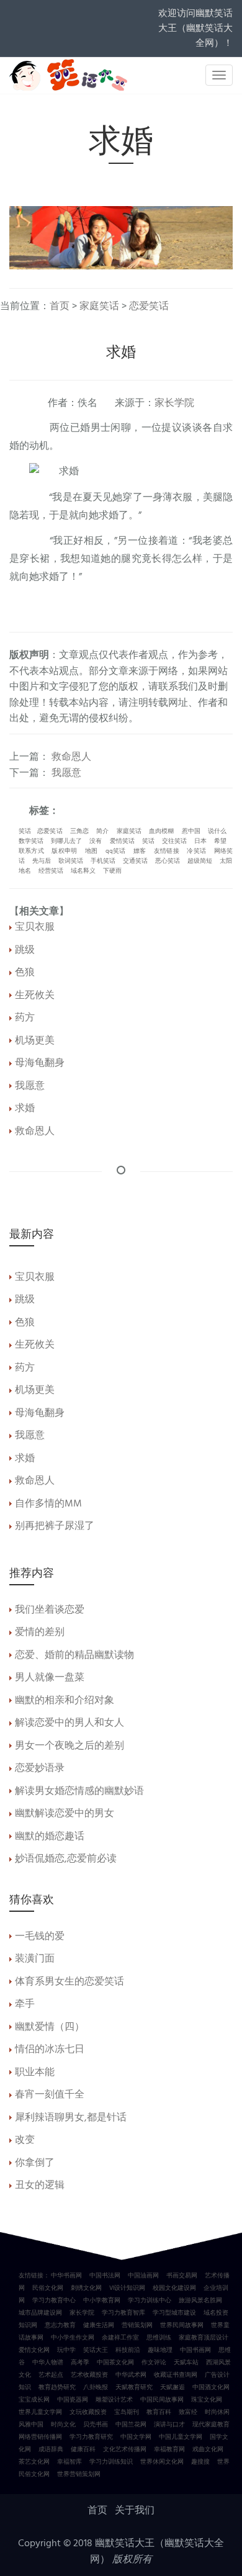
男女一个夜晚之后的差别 (69, 1746)
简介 (102, 831)
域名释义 (83, 871)
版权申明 (64, 851)
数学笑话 (31, 841)
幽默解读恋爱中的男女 (65, 1814)
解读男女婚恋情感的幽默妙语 (79, 1791)
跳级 (25, 950)
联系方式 (31, 851)
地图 (91, 851)
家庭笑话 (99, 307)
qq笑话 (116, 851)
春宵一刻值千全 (50, 2095)
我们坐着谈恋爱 (50, 1610)
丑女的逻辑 (40, 2186)
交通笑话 (135, 861)
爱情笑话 (122, 841)
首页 (60, 307)
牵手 (25, 2004)
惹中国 (191, 831)
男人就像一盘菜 (50, 1678)
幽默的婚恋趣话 (50, 1837)
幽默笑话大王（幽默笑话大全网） (157, 2552)
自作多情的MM (48, 1504)
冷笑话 (196, 851)
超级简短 (200, 861)
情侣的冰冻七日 (50, 2050)
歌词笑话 (71, 861)
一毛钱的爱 (40, 1937)
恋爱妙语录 (40, 1768)
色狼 (25, 973)
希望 (220, 841)
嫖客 (140, 851)
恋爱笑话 (149, 307)
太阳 (226, 861)
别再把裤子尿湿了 (55, 1526)
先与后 (42, 861)
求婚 (25, 1109)
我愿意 (66, 773)
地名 (25, 871)
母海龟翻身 (40, 1063)
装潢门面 (35, 1959)
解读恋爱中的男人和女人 (69, 1723)
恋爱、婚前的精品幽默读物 (74, 1655)
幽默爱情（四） (50, 2027)
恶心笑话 (168, 861)
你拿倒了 (35, 2163)
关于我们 (135, 2511)
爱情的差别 (40, 1633)
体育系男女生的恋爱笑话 (69, 1982)
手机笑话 (103, 861)
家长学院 (174, 403)
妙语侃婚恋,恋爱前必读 (66, 1859)
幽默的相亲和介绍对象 (65, 1701)
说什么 (217, 831)
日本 (200, 841)
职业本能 (35, 2073)
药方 (25, 1018)
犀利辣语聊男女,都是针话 (71, 2118)
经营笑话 (51, 871)
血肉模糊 (161, 831)
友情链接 (167, 851)
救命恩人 (71, 757)
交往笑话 (174, 841)
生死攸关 (35, 996)
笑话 (25, 831)
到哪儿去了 (66, 841)
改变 (25, 2140)
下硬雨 (112, 871)
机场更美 (35, 1041)
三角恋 (79, 831)
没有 (96, 841)
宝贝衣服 (35, 927)
